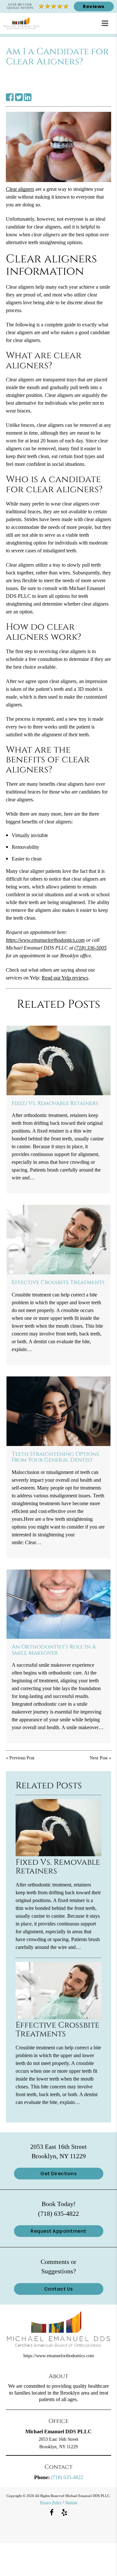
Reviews (94, 7)
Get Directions (58, 2174)
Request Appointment (58, 2231)
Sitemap (71, 2502)
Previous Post (22, 1758)
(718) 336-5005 (91, 948)
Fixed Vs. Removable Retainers (55, 1103)
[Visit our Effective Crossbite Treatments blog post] (59, 1240)
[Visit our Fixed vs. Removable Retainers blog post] (59, 1060)
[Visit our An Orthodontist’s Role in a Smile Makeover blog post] (59, 1604)
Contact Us (59, 2289)
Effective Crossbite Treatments (58, 1282)
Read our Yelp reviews (65, 978)
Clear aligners (20, 189)
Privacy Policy (51, 2502)
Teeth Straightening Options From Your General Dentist (55, 1457)
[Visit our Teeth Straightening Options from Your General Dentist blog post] (59, 1411)
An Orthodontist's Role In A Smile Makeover (54, 1650)
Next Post (99, 1758)
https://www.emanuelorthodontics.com (45, 940)
